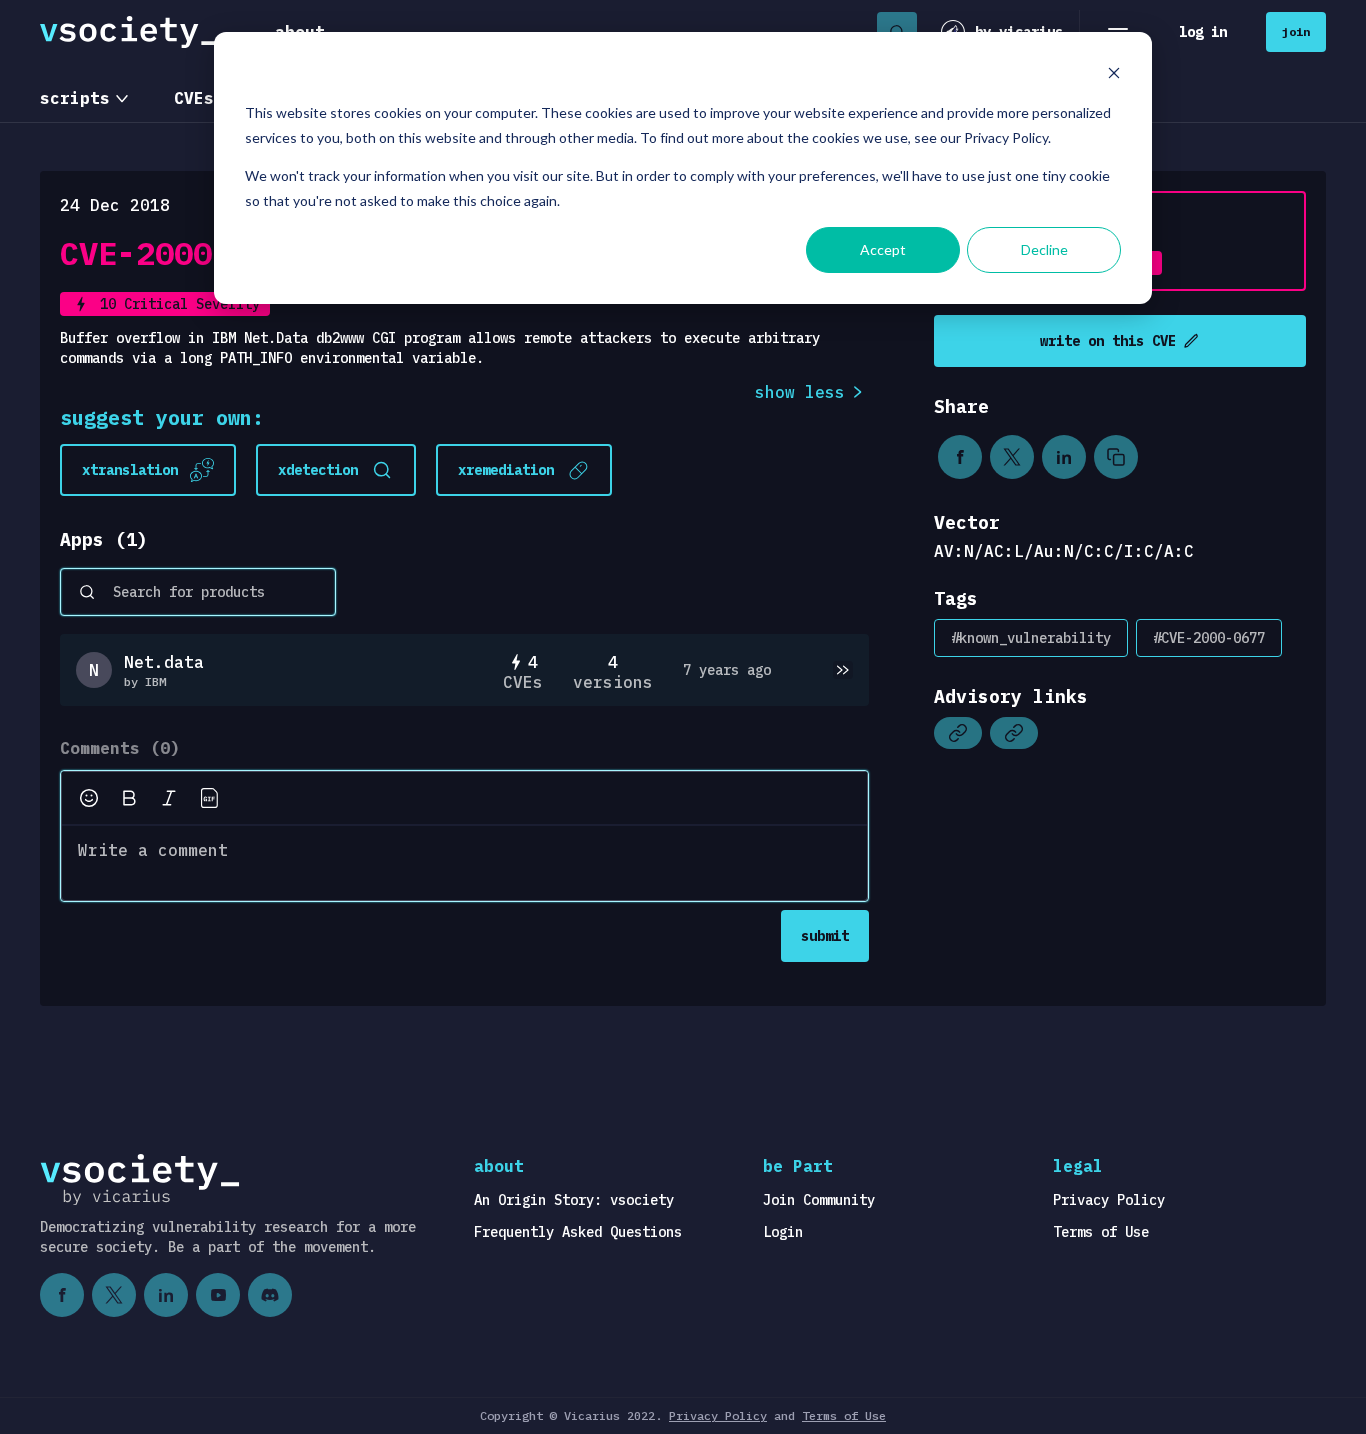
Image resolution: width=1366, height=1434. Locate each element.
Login (783, 1232)
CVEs (194, 98)
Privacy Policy (1109, 1200)
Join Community (819, 1200)
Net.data (164, 662)
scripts (75, 98)
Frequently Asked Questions (578, 1232)
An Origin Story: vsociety (574, 1200)
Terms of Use (1101, 1232)
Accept (883, 249)
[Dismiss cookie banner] (1114, 75)
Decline (1044, 249)
